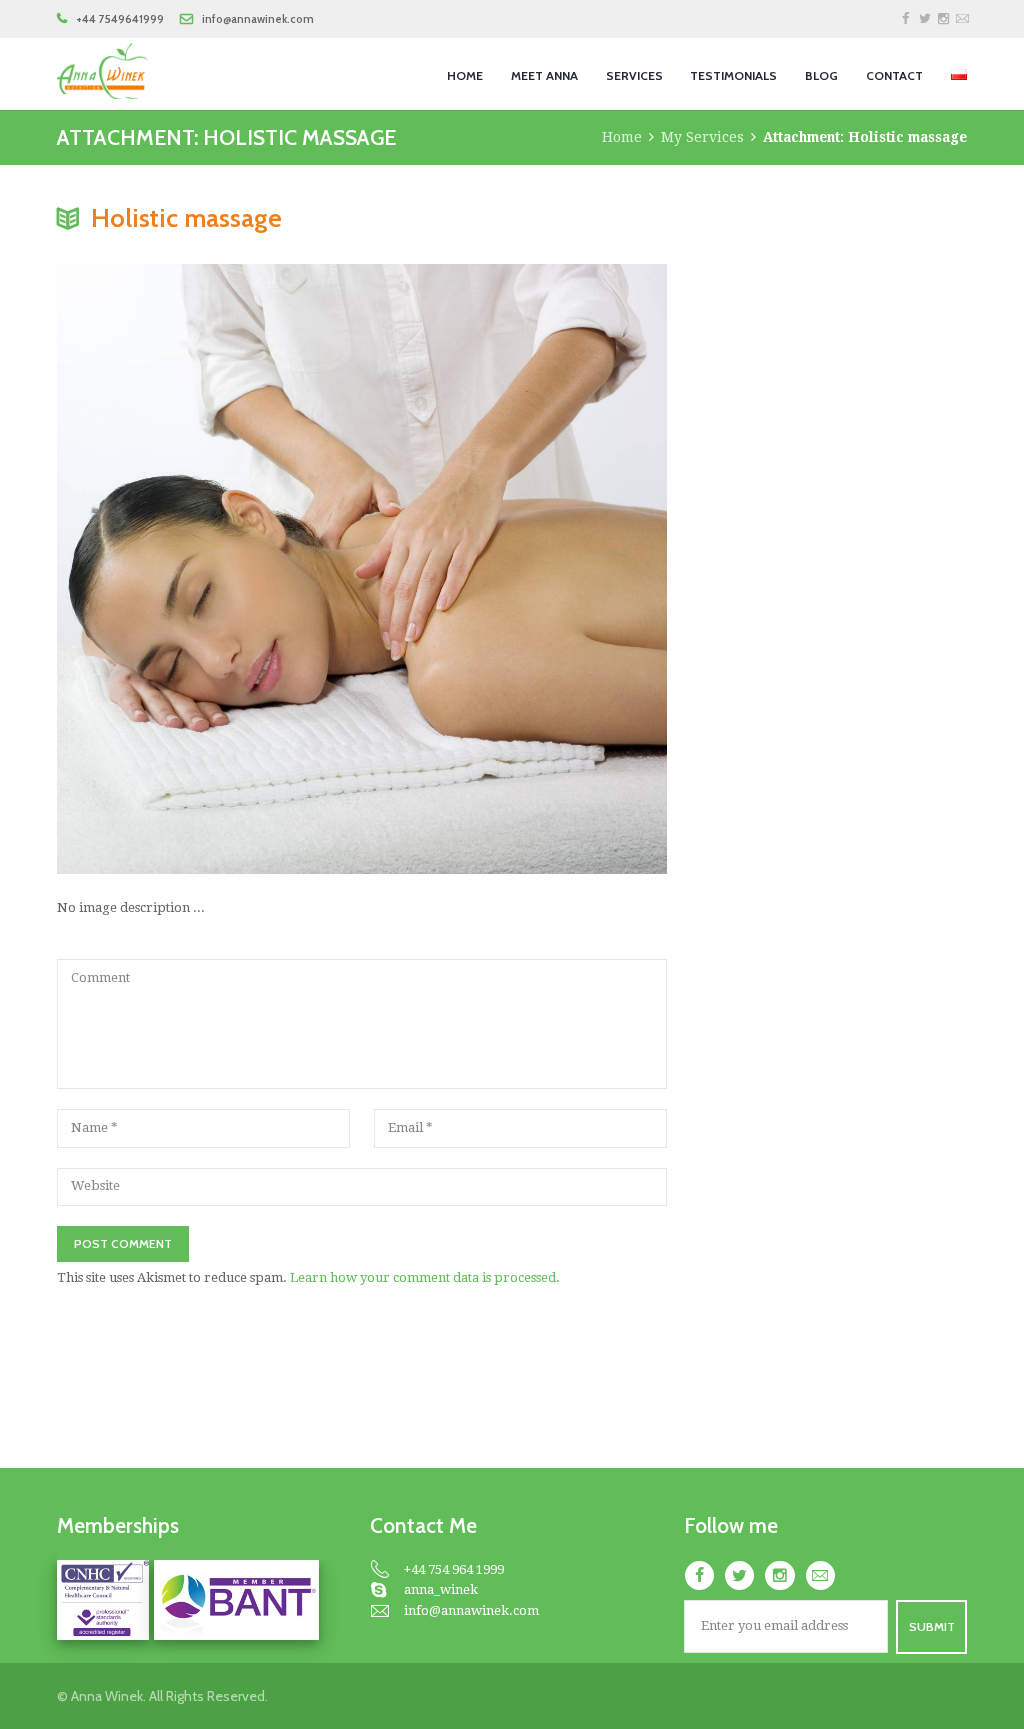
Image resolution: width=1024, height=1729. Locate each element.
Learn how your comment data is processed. (425, 1277)
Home (622, 137)
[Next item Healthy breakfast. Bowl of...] (514, 569)
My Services (702, 137)
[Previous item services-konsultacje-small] (209, 569)
